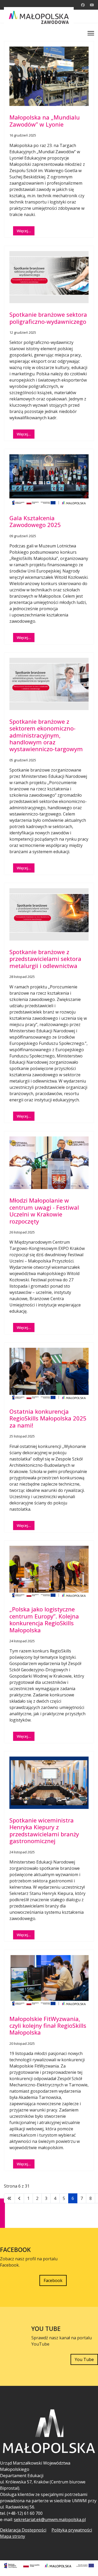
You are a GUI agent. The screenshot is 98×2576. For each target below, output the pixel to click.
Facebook (53, 2280)
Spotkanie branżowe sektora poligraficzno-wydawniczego (48, 318)
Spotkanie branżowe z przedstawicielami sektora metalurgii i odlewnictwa (45, 959)
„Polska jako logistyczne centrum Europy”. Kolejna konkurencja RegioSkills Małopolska (44, 1619)
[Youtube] (92, 5)
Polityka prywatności (72, 2530)
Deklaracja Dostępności (23, 2530)
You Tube (84, 2359)
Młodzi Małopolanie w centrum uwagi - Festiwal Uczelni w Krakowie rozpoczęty (44, 1211)
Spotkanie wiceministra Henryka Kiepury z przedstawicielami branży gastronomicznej (44, 1830)
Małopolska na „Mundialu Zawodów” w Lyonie (45, 121)
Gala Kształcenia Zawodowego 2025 (35, 521)
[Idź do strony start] (9, 2198)
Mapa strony (13, 2536)
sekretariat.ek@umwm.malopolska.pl (50, 2520)
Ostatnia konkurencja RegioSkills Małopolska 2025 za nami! (48, 1418)
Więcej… (24, 231)
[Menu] (91, 33)
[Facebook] (83, 5)
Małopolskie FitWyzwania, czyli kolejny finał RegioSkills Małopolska (48, 2026)
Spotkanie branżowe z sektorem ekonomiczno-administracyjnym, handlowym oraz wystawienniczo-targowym (46, 735)
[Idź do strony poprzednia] (19, 2198)
